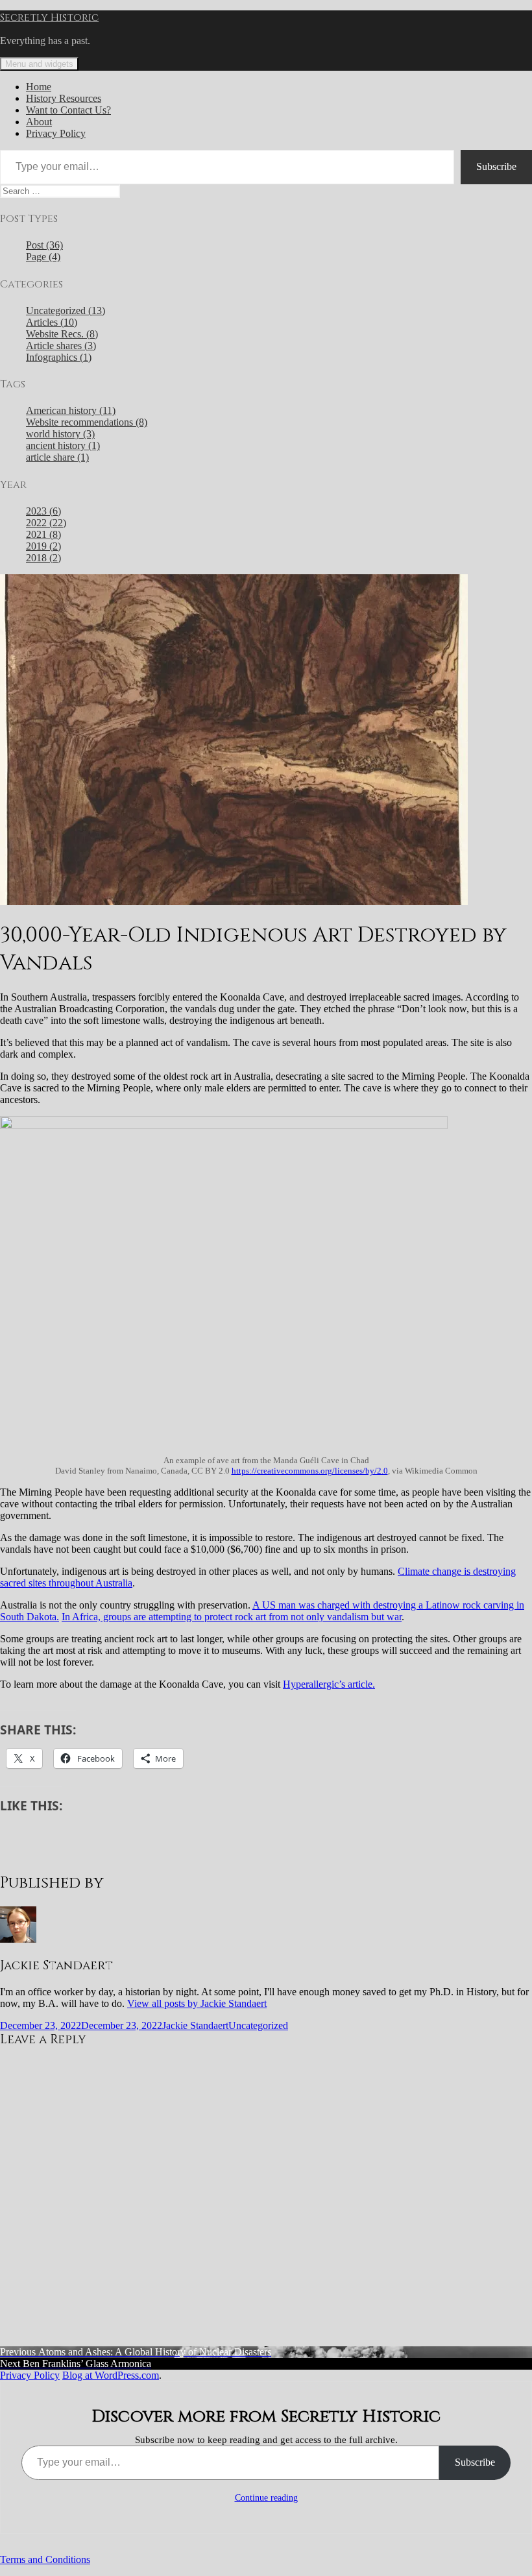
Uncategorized (258, 2025)
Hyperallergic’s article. (329, 1684)
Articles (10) (52, 322)
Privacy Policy (56, 133)
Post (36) (44, 245)
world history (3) (60, 434)
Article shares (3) (61, 346)
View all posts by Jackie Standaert (197, 2003)
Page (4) (43, 257)
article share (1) (57, 457)
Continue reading (266, 2498)
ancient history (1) (63, 445)
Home (39, 87)
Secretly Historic (49, 18)
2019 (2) (43, 546)
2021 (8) (43, 534)
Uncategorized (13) (66, 310)
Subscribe (496, 166)
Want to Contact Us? (68, 110)
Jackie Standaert (195, 2025)
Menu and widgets (39, 64)
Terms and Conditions (45, 2559)
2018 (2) (43, 558)
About (39, 122)
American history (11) (71, 410)
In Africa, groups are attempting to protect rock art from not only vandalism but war (232, 1617)
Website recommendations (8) (87, 422)
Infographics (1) (59, 357)
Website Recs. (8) (62, 334)
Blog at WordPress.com (111, 2375)
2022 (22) (46, 523)
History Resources (64, 98)
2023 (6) (43, 511)
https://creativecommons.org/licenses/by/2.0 (310, 1471)
